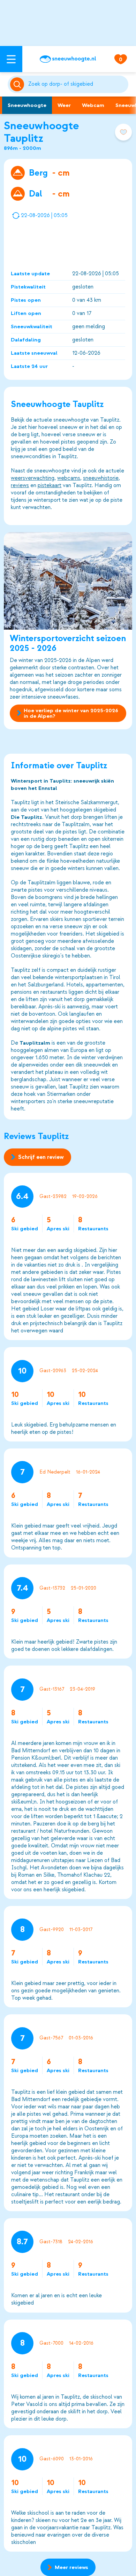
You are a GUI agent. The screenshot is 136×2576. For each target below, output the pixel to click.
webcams (69, 478)
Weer (64, 105)
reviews (20, 485)
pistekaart (50, 485)
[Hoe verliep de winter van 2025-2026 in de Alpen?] (68, 581)
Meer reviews (71, 2567)
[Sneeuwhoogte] (68, 59)
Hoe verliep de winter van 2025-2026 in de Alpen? (71, 713)
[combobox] (77, 84)
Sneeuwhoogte (27, 105)
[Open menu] (11, 59)
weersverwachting (33, 478)
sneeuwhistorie (101, 478)
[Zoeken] (77, 84)
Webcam (93, 105)
